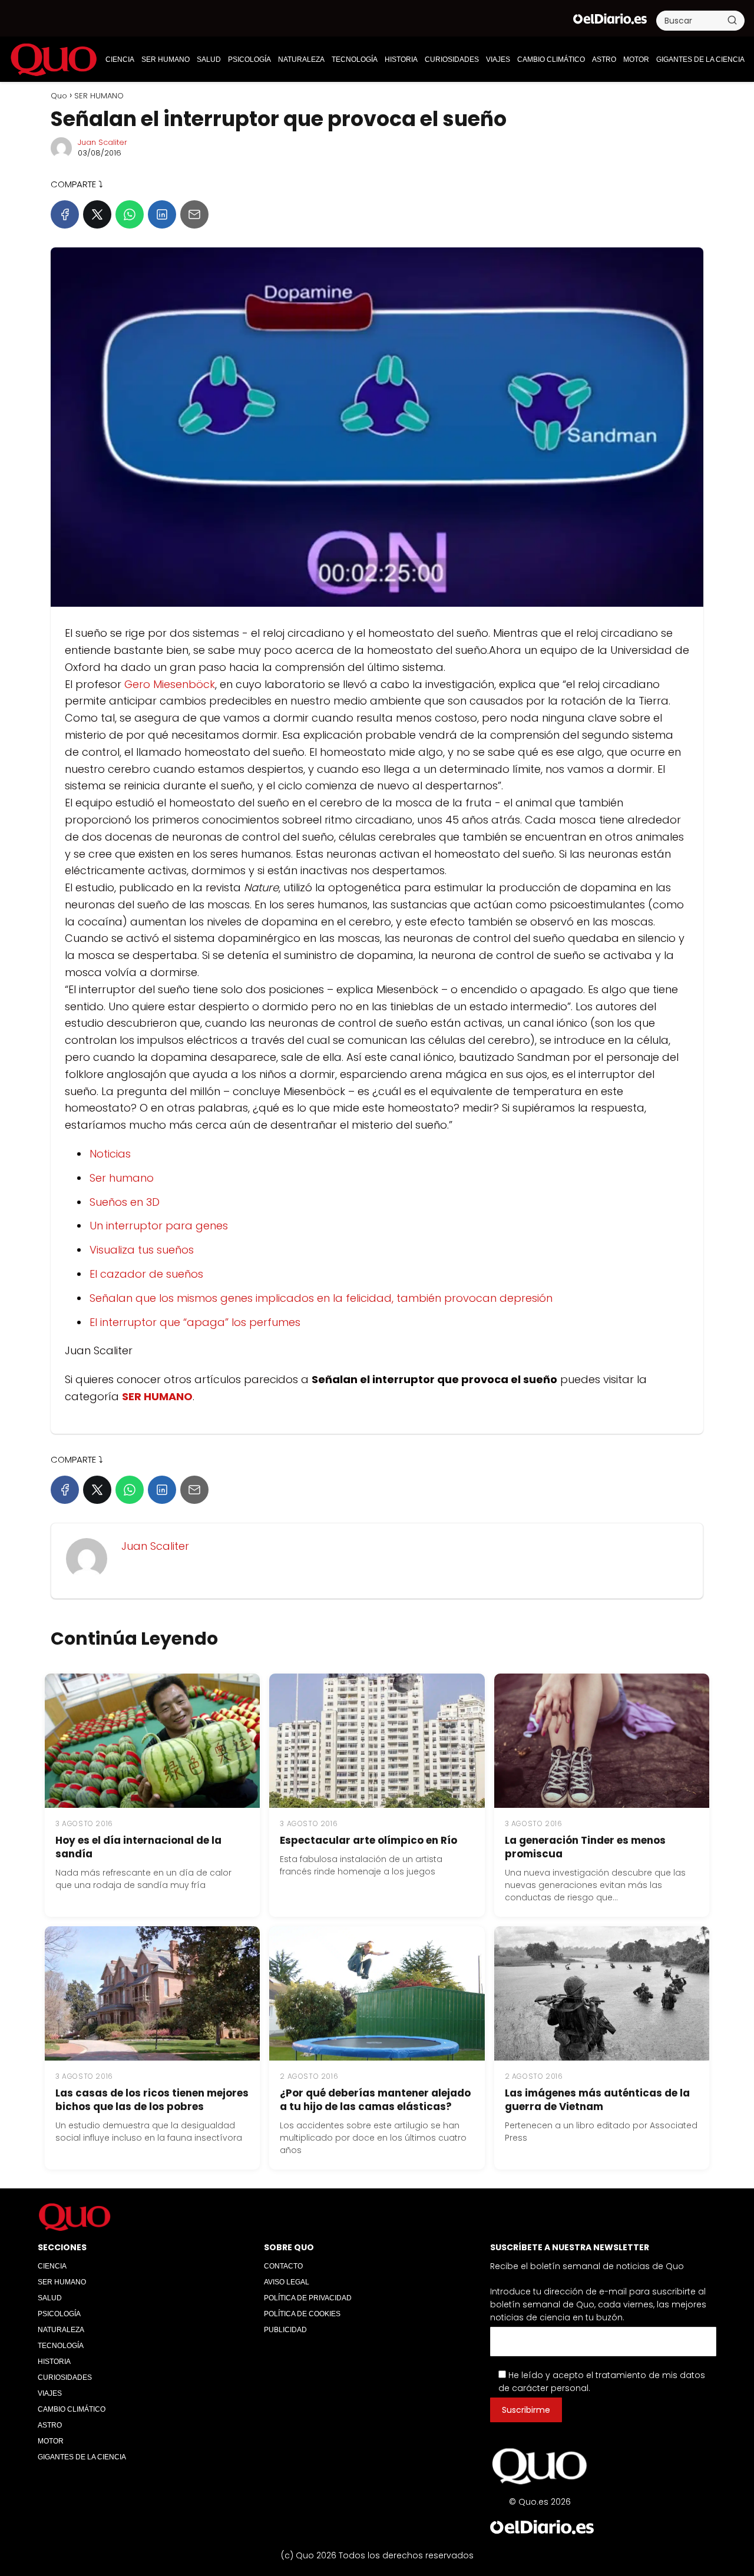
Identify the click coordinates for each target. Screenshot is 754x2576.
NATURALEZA (301, 59)
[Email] (194, 214)
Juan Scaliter (102, 142)
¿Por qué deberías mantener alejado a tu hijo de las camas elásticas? (375, 2100)
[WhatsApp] (130, 214)
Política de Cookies (302, 2314)
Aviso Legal (287, 2282)
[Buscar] (732, 20)
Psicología (249, 59)
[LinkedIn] (162, 214)
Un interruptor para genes (159, 1226)
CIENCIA (120, 59)
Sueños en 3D (125, 1202)
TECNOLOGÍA (355, 59)
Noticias (110, 1154)
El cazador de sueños (146, 1274)
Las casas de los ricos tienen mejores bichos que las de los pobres (152, 2100)
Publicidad (285, 2330)
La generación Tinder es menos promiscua (585, 1847)
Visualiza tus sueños (142, 1250)
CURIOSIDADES (452, 59)
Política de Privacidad (308, 2298)
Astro (604, 59)
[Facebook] (65, 214)
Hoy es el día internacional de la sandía (138, 1847)
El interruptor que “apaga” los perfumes (195, 1322)
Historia (401, 59)
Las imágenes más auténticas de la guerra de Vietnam (597, 2100)
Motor (636, 59)
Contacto (283, 2266)
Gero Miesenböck (170, 684)
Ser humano (122, 1178)
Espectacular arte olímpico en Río (368, 1840)
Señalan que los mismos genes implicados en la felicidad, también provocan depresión (321, 1298)
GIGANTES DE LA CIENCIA (700, 59)
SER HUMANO (166, 59)
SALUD (209, 59)
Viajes (498, 59)
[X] (97, 214)
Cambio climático (551, 59)
